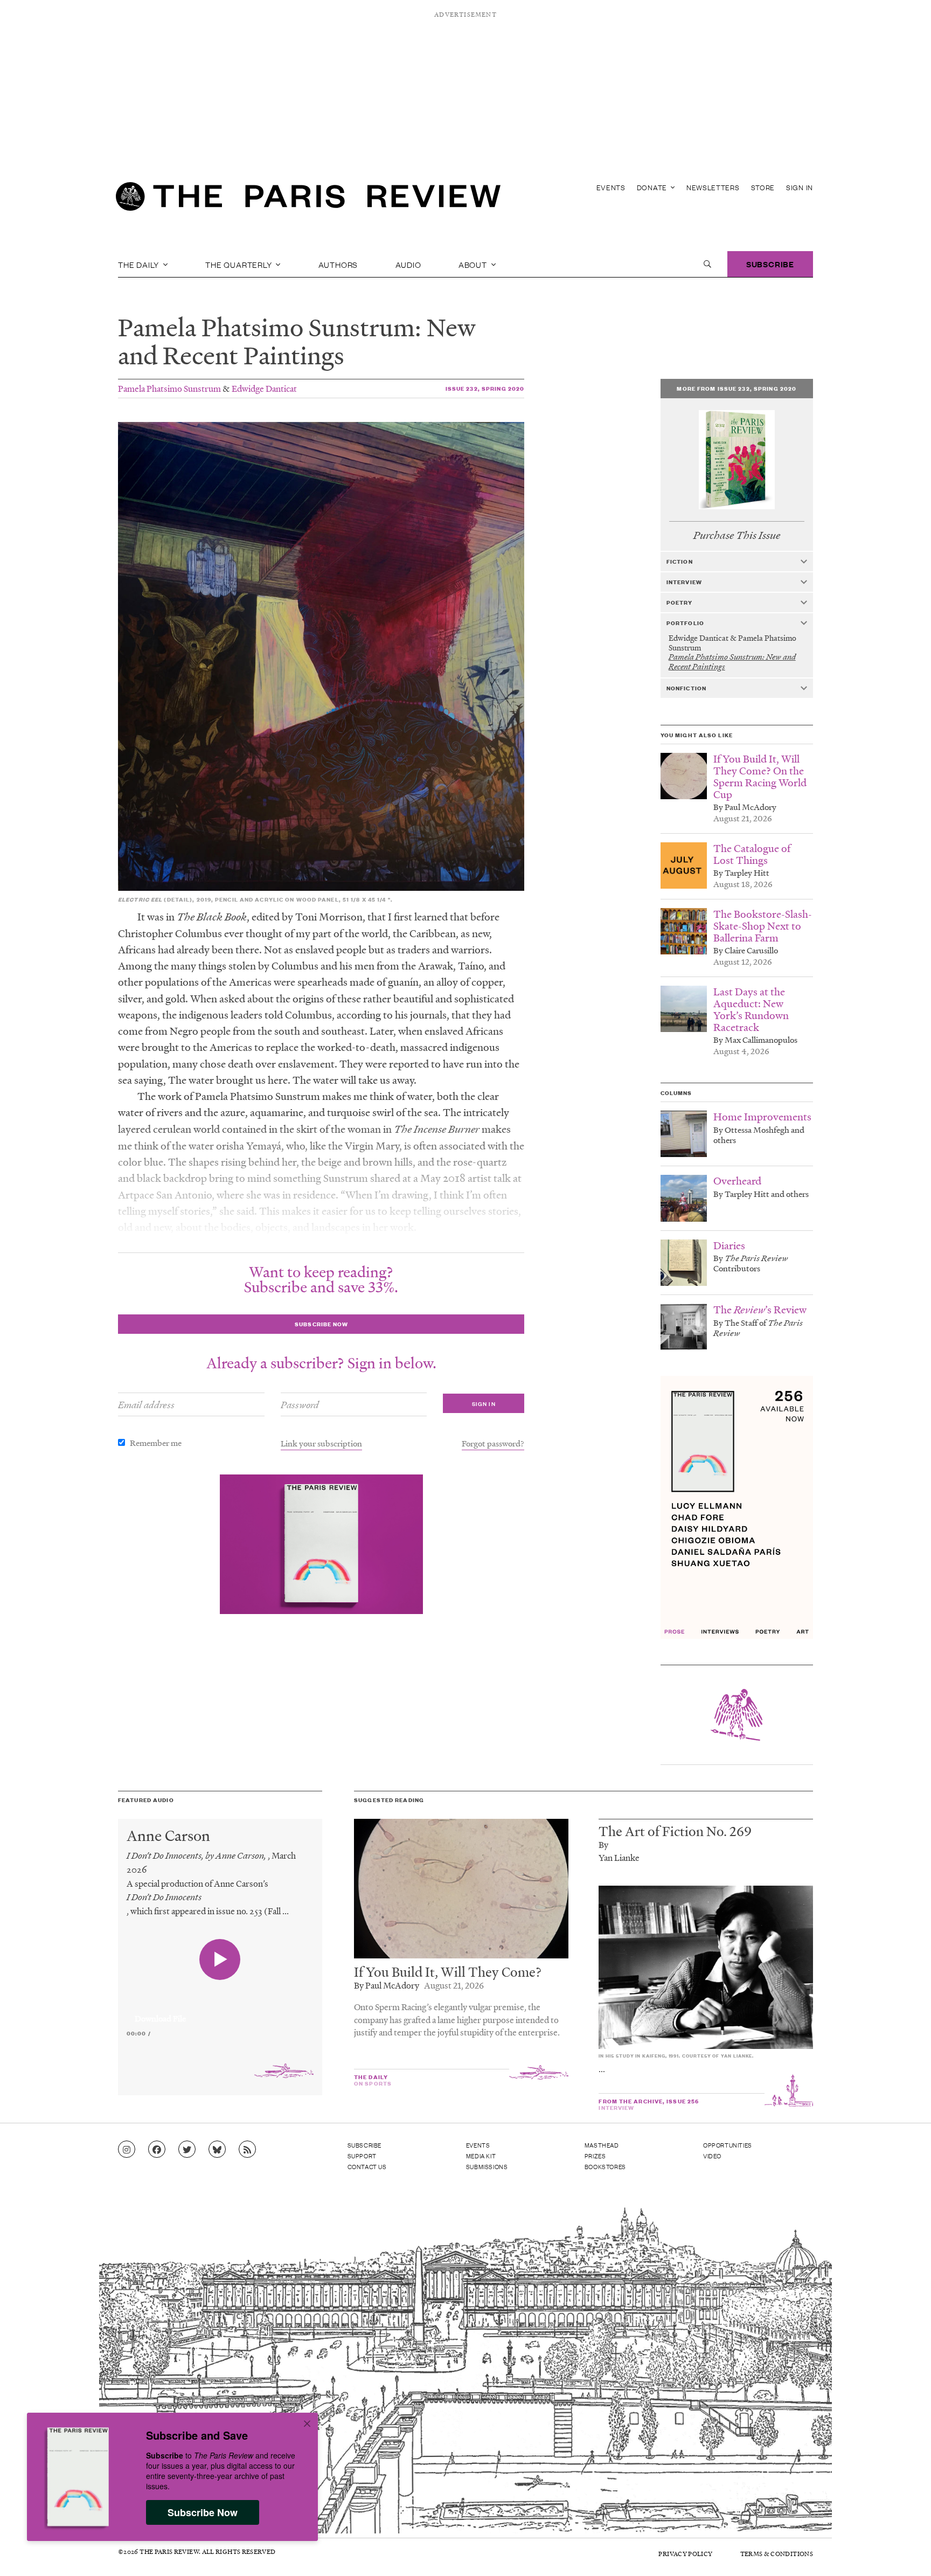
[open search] (707, 264)
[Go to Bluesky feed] (217, 2150)
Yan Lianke (619, 1857)
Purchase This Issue (737, 535)
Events (611, 187)
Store (763, 187)
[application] (220, 2012)
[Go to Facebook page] (157, 2150)
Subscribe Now (203, 2512)
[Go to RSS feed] (247, 2150)
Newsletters (713, 187)
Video (712, 2156)
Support (362, 2156)
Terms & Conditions (777, 2554)
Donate (653, 187)
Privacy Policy (685, 2554)
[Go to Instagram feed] (127, 2150)
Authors (338, 264)
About (474, 264)
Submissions (487, 2166)
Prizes (595, 2156)
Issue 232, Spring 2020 (485, 388)
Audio (408, 264)
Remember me (156, 1443)
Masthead (602, 2145)
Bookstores (605, 2166)
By (603, 1844)
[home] (308, 199)
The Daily (140, 264)
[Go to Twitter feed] (187, 2150)
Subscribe (770, 264)
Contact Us (367, 2166)
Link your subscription (321, 1443)
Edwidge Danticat (264, 388)
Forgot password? (493, 1443)
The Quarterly (239, 264)
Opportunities (728, 2145)
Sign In (800, 187)
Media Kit (481, 2156)
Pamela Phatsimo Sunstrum (169, 388)
